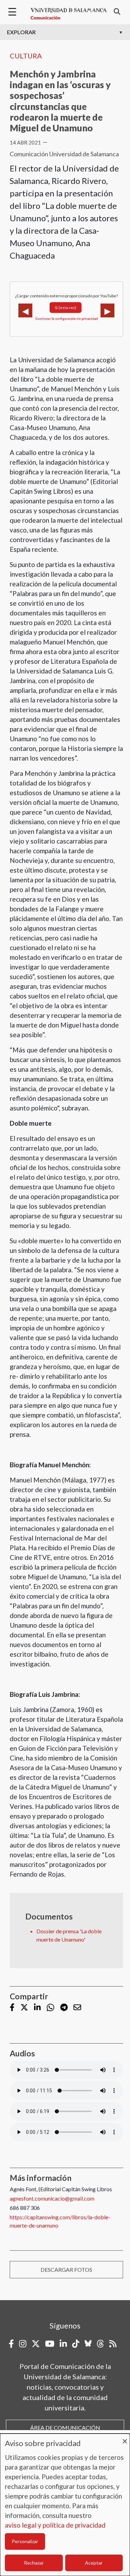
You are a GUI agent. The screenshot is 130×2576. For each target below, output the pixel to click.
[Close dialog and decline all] (125, 2438)
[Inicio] (69, 14)
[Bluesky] (88, 2344)
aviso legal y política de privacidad (55, 2525)
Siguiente (107, 310)
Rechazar (34, 2563)
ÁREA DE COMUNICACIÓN (65, 2428)
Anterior (25, 310)
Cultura (26, 56)
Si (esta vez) (66, 308)
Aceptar (94, 2563)
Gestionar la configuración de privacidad (67, 318)
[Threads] (100, 2344)
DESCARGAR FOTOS (66, 2270)
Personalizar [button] (25, 2541)
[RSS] (113, 2344)
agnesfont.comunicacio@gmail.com (52, 2198)
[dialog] (65, 2505)
